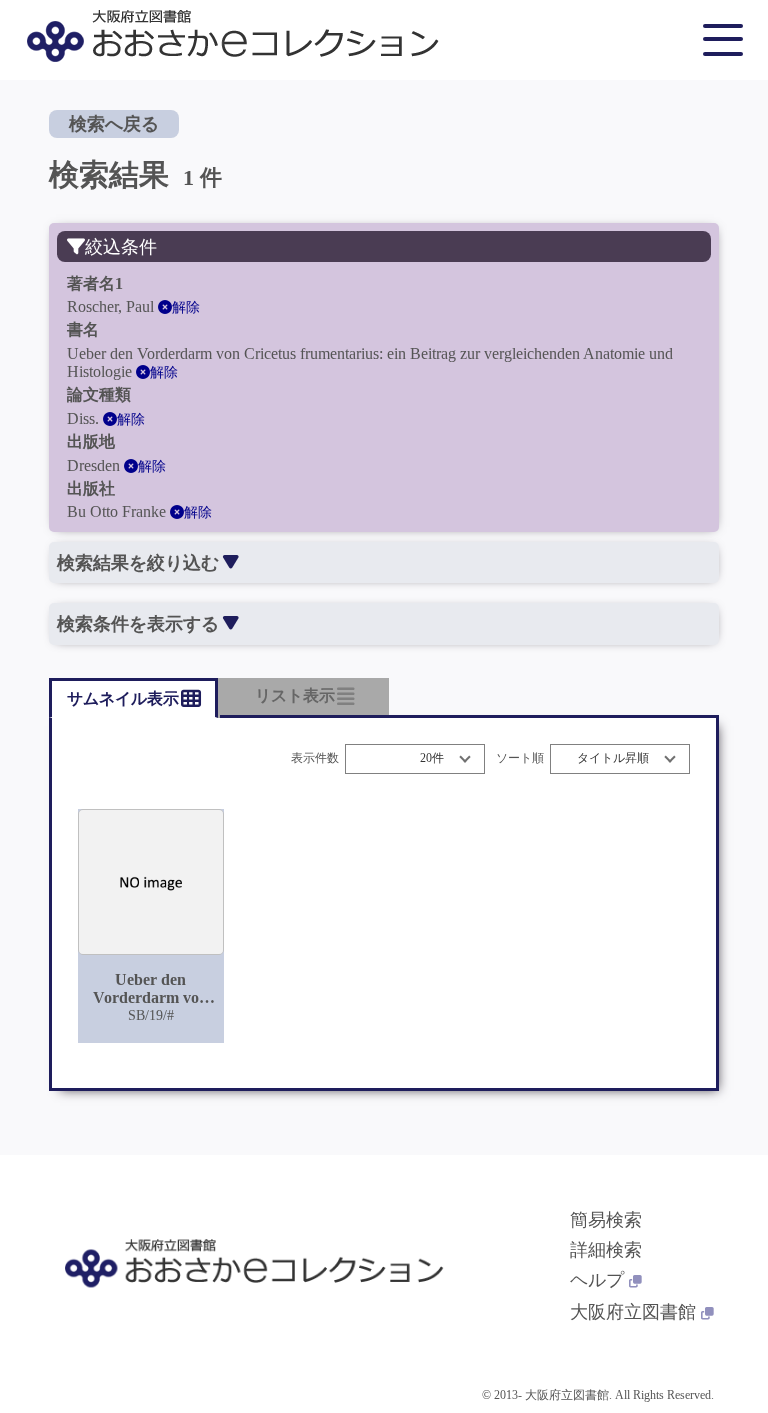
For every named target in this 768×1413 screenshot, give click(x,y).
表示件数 (315, 758)
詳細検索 (606, 1250)
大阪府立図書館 (633, 1312)
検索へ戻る (114, 124)
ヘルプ (597, 1280)
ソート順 (520, 758)
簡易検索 (606, 1220)
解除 (186, 307)
